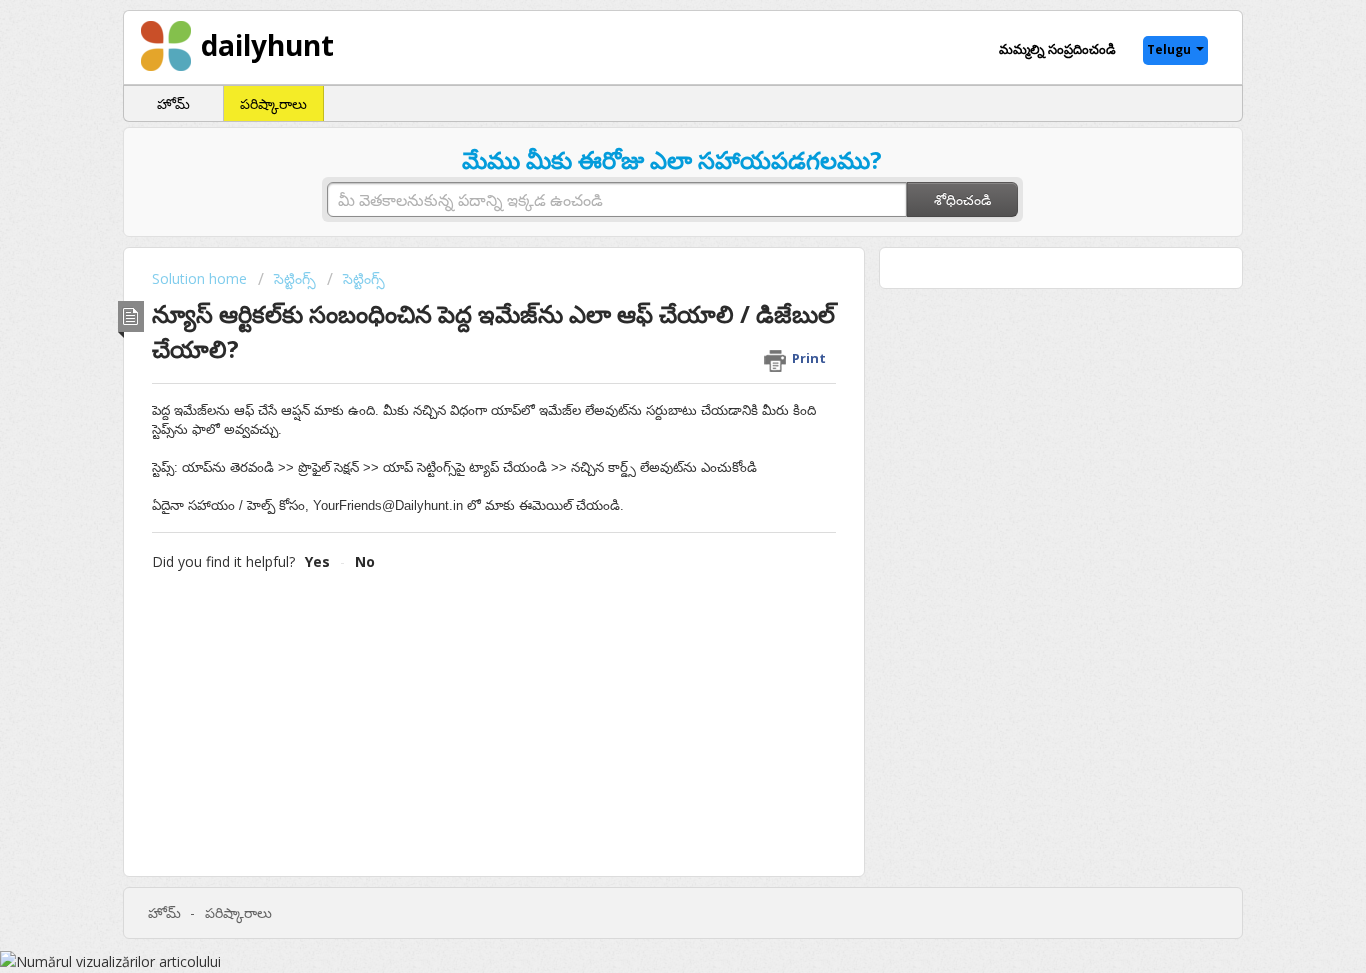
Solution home (201, 278)
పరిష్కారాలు (273, 103)
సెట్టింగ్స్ (295, 278)
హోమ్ (173, 103)
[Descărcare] (646, 221)
